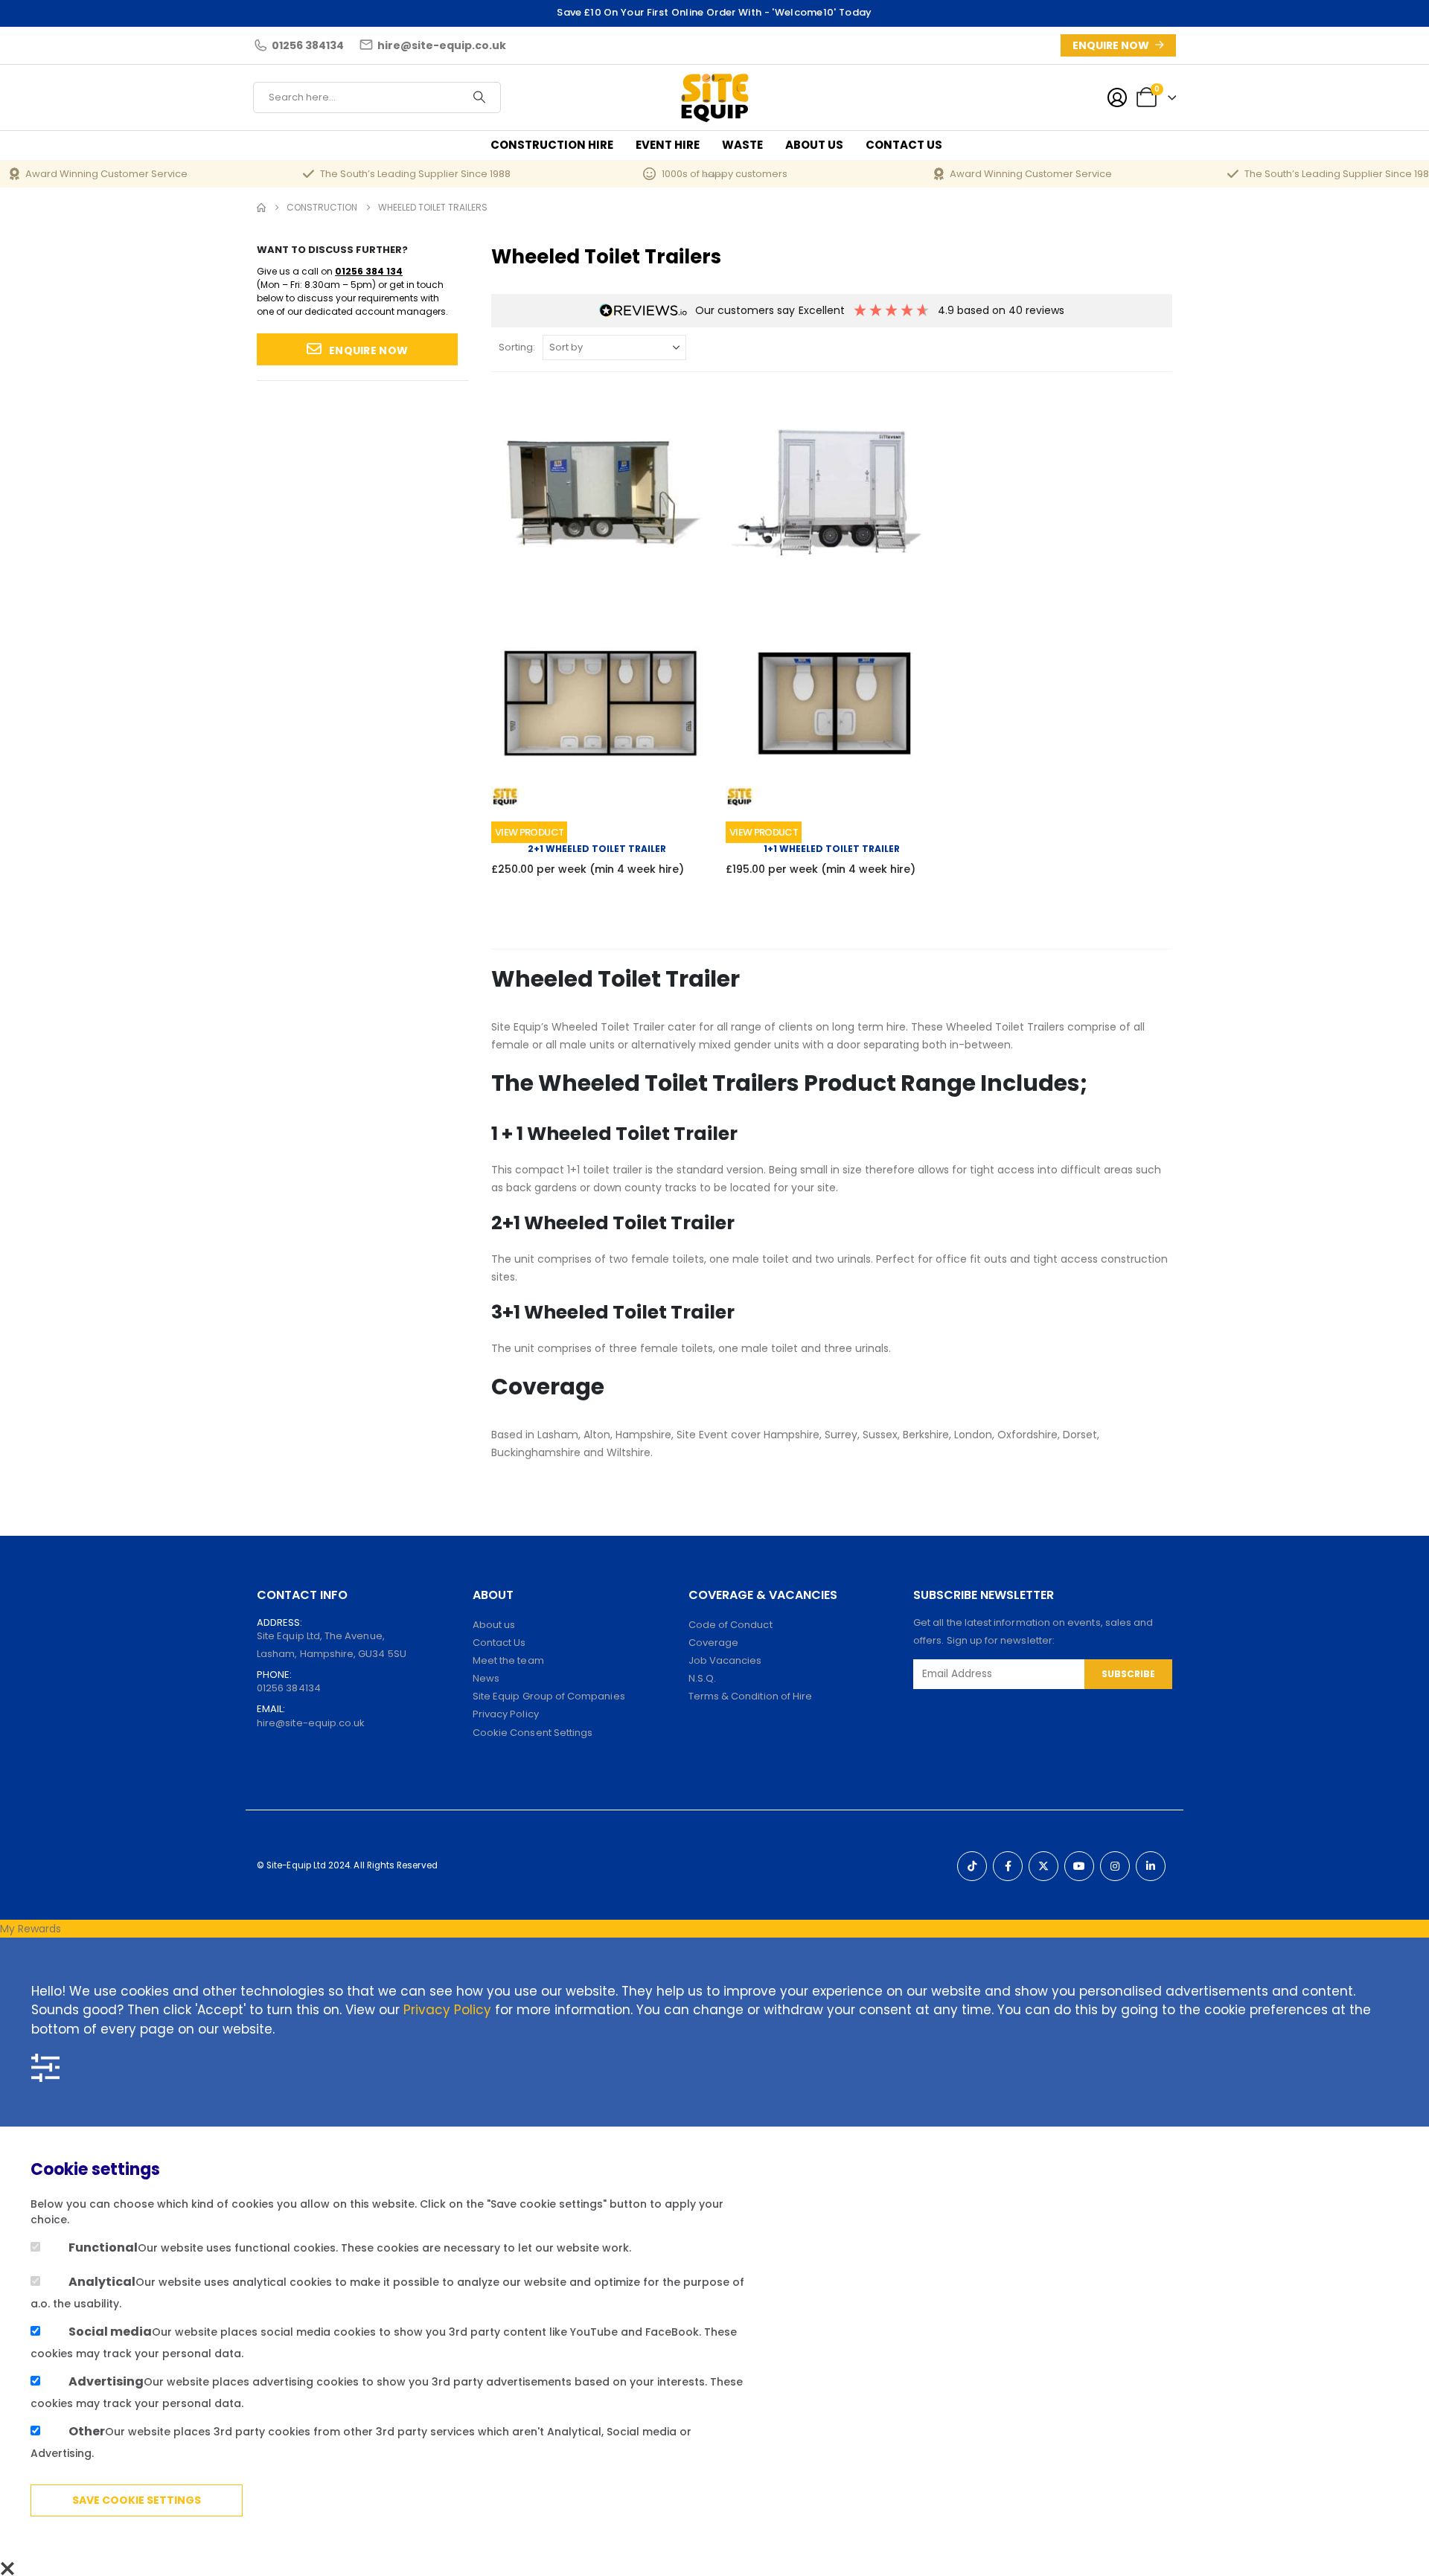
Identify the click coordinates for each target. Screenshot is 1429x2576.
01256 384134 (289, 1688)
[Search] (479, 97)
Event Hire (668, 145)
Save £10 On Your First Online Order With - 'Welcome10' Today (714, 12)
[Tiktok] (972, 1866)
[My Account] (1117, 97)
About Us (814, 145)
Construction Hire (552, 145)
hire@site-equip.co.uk (311, 1723)
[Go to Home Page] (261, 208)
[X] (1043, 1866)
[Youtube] (1079, 1866)
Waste (742, 145)
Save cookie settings (137, 2500)
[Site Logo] (715, 97)
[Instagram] (1115, 1866)
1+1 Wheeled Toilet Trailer (832, 849)
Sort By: (517, 347)
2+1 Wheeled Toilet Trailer (597, 849)
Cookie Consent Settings (533, 1733)
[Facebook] (1008, 1866)
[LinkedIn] (1151, 1866)
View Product (529, 832)
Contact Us (904, 145)
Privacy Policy (447, 2010)
